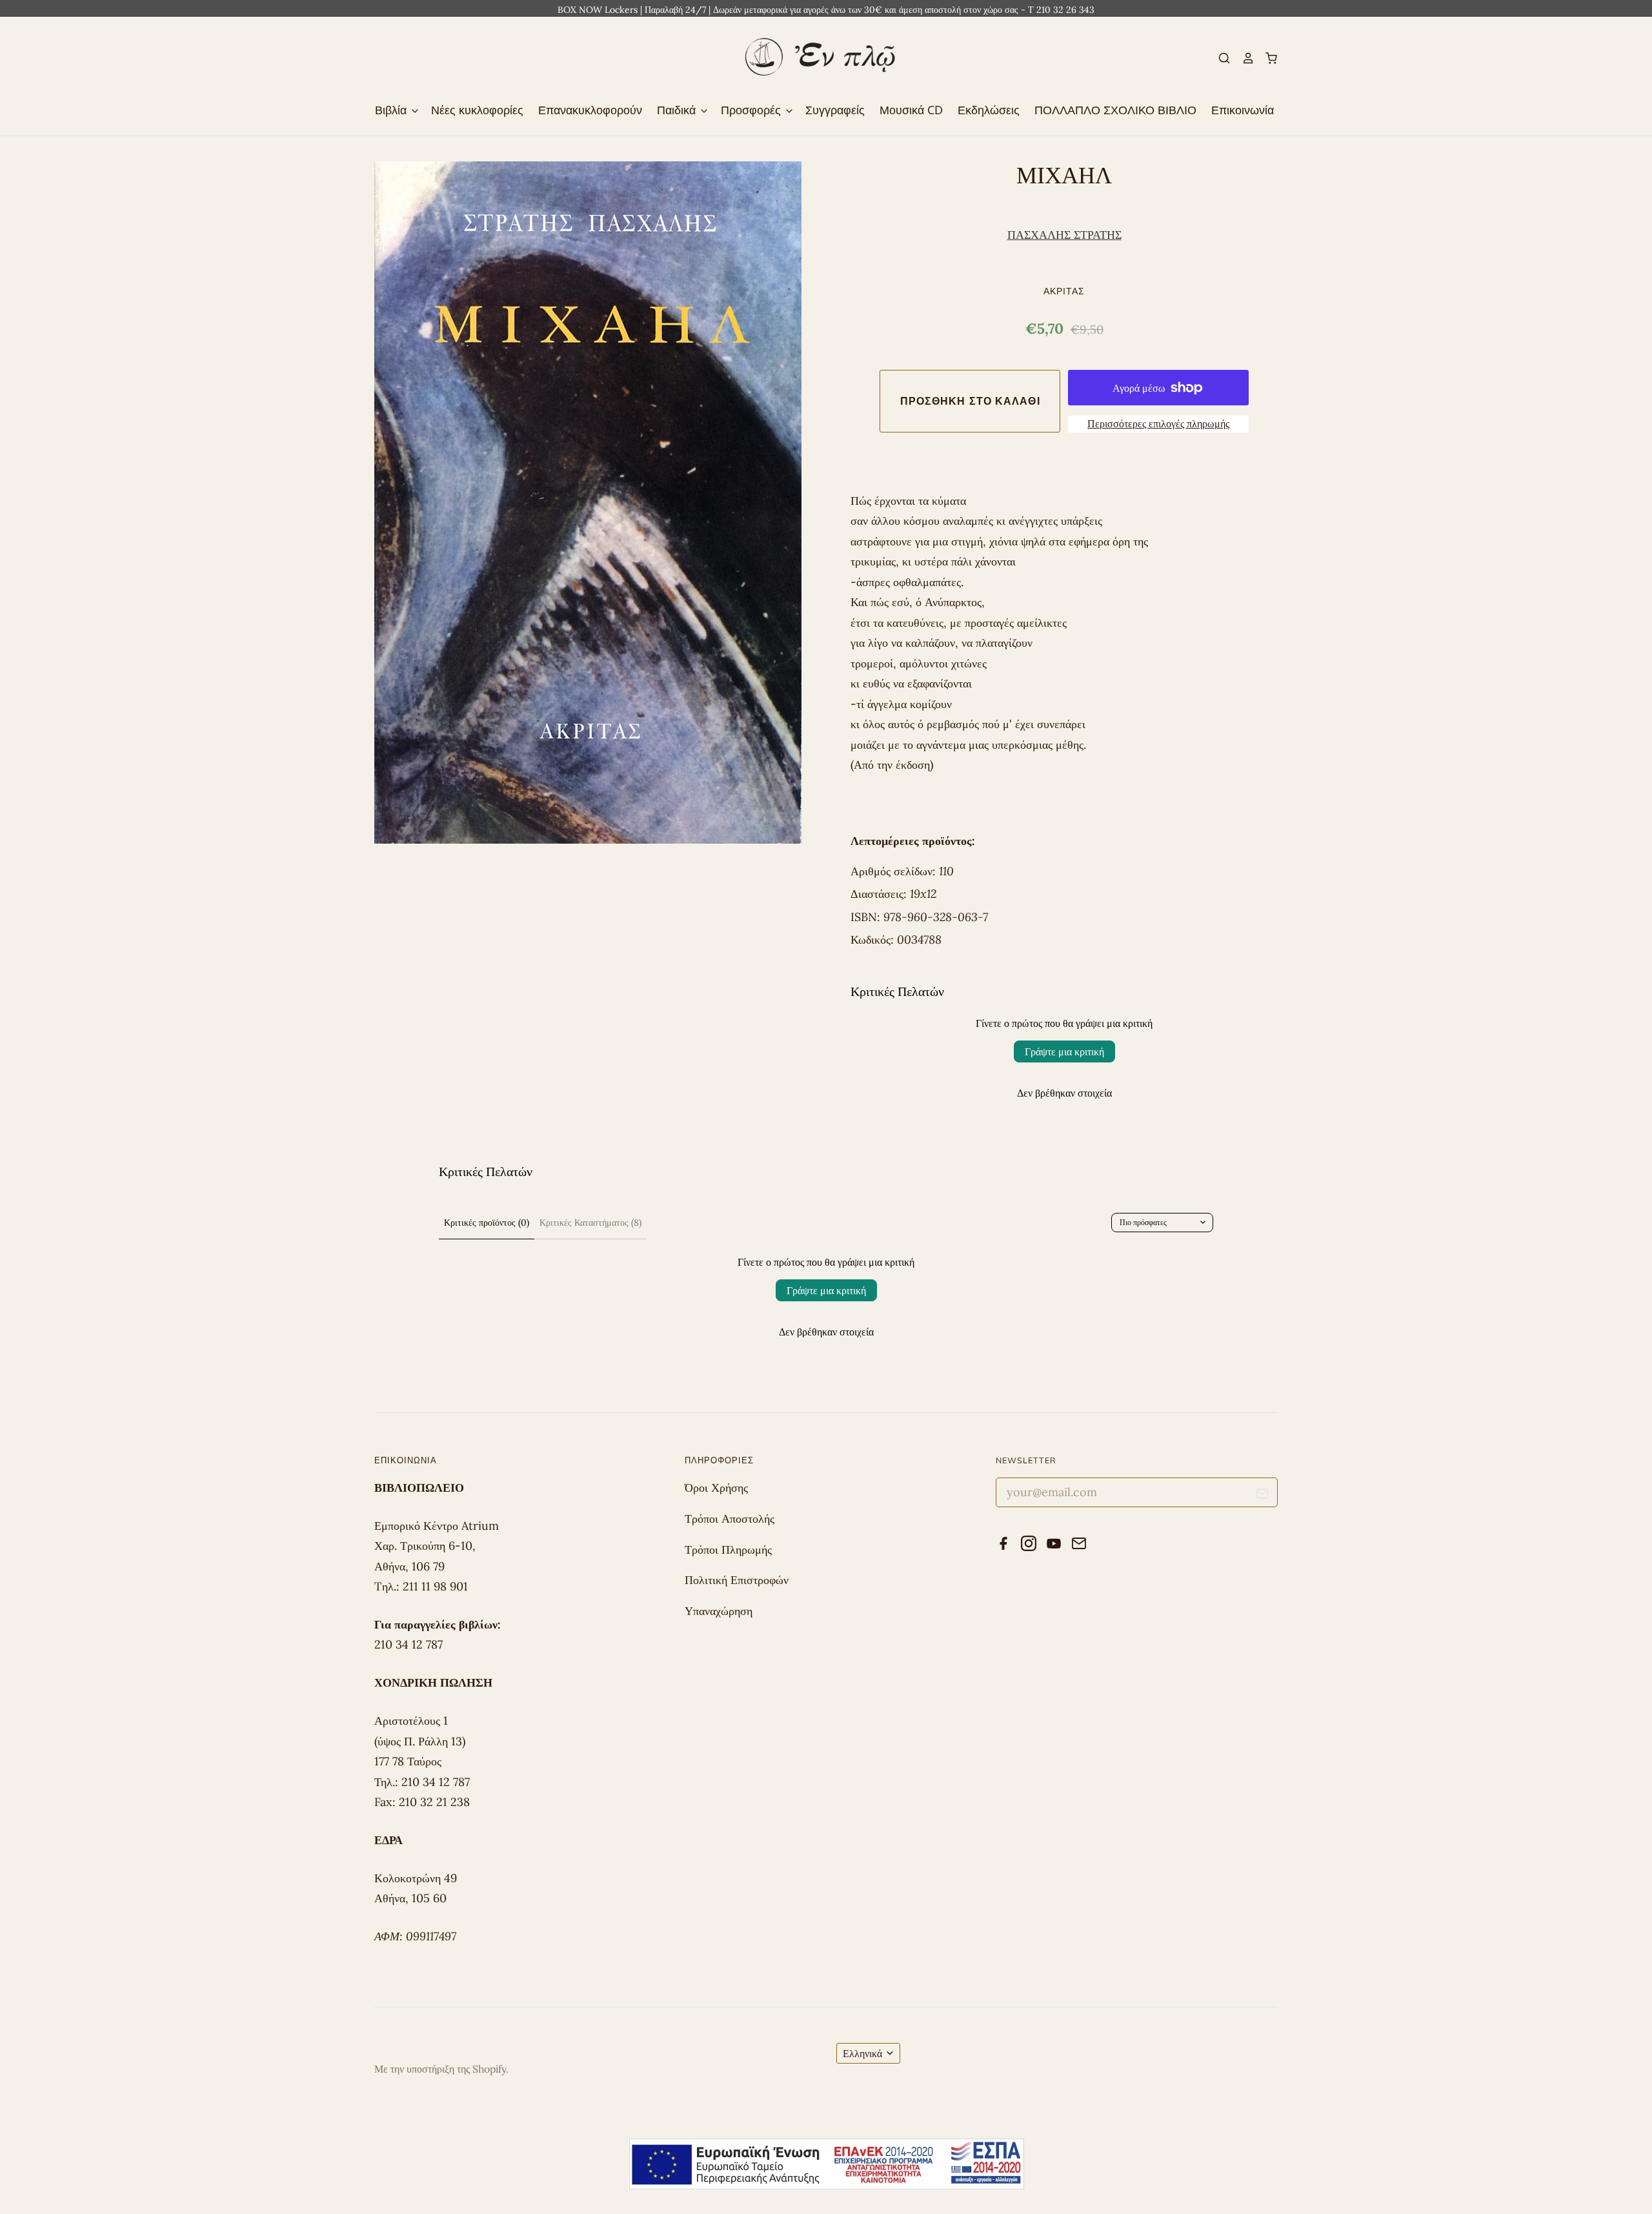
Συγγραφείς (835, 110)
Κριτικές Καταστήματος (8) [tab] (590, 1223)
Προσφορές (752, 110)
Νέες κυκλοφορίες (477, 110)
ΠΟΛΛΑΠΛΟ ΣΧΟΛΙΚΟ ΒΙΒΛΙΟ (1115, 110)
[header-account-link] (1242, 58)
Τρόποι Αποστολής (730, 1518)
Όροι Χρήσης (716, 1488)
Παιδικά (678, 110)
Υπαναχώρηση (719, 1611)
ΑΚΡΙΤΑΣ (1064, 291)
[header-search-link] (1219, 58)
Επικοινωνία (1243, 110)
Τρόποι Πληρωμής (728, 1549)
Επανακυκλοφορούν (590, 110)
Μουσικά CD (911, 110)
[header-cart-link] (1266, 58)
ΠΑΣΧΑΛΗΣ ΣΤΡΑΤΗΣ (1064, 235)
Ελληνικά (862, 2053)
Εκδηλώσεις (989, 110)
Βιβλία (392, 110)
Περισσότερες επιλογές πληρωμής (1158, 423)
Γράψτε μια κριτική (1064, 1051)
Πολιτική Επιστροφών (737, 1580)
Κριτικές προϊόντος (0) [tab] (487, 1223)
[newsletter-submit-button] (1263, 1496)
